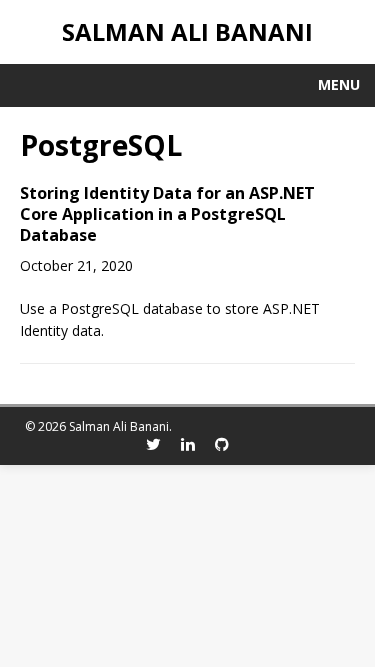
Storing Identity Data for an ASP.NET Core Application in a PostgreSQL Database (167, 214)
